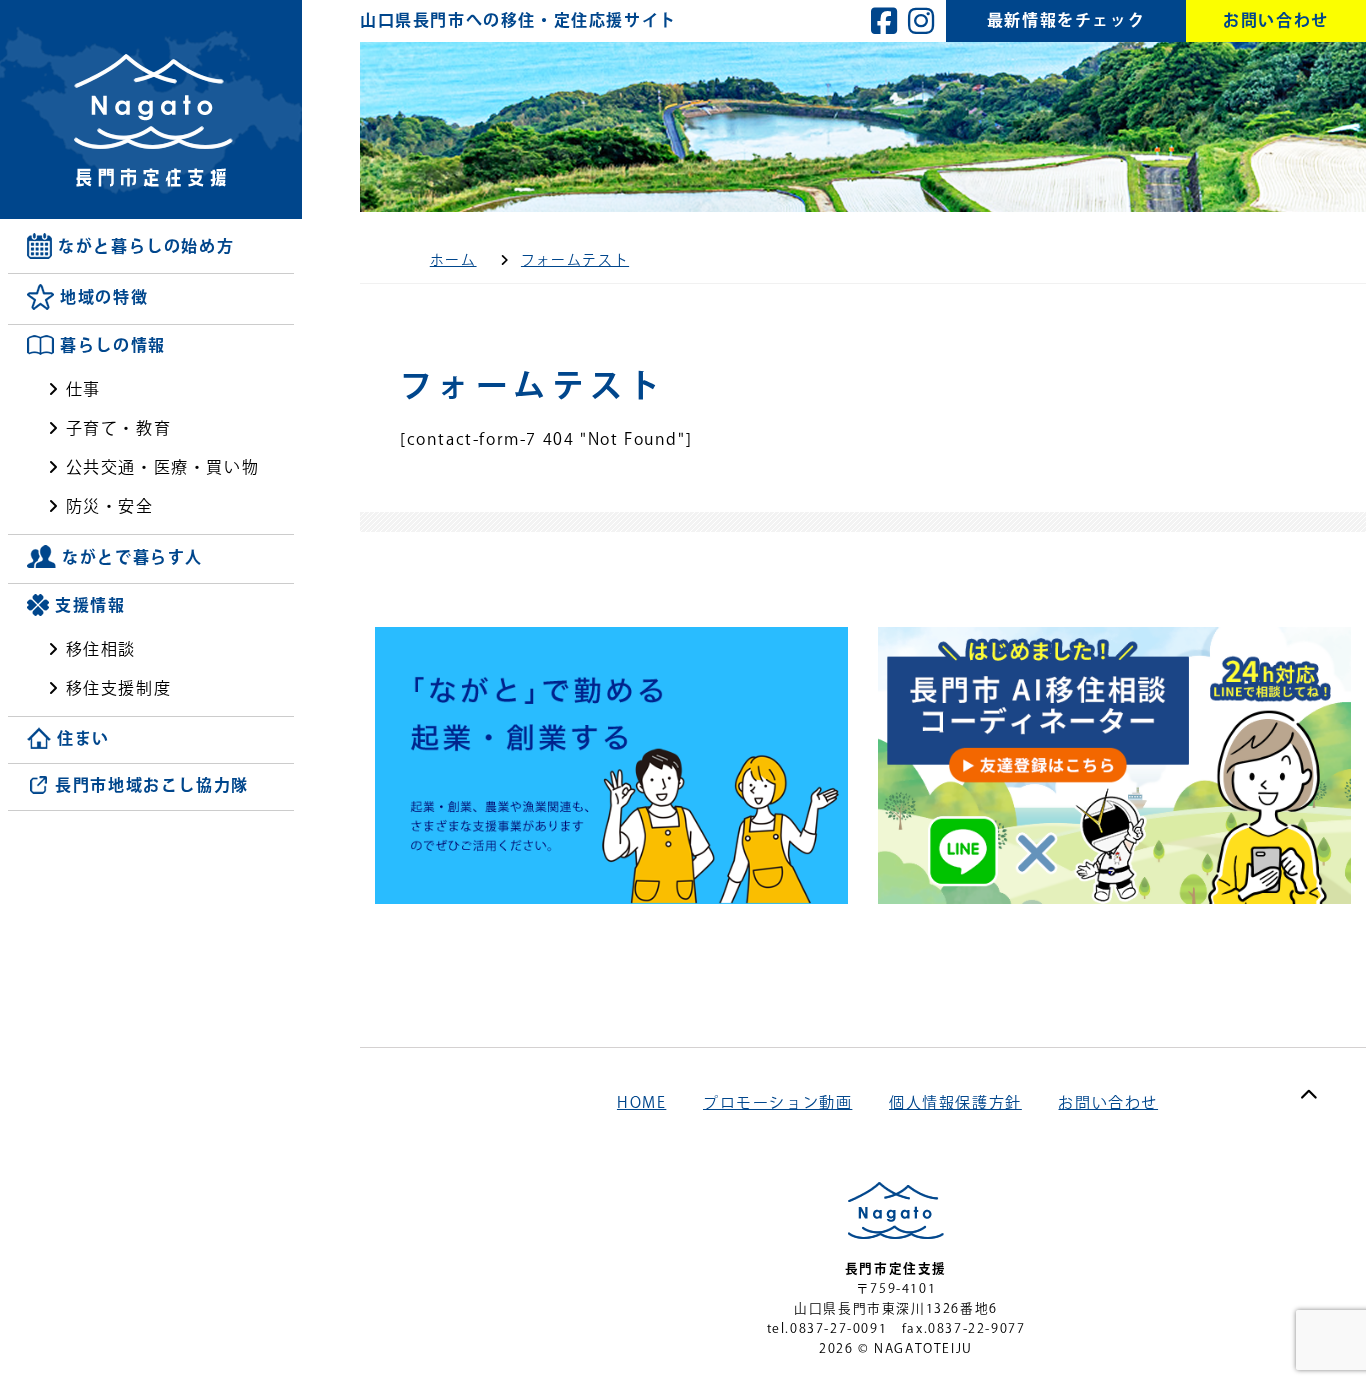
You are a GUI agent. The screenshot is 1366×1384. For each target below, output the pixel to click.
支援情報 (90, 605)
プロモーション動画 (777, 1102)
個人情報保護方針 (955, 1102)
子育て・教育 (119, 428)
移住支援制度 (119, 688)
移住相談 (101, 649)
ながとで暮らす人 (132, 557)
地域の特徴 (104, 298)
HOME (641, 1102)
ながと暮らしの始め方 (146, 246)
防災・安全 (110, 506)
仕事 (83, 389)
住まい (83, 739)
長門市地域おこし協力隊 (152, 786)
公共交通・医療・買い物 (163, 467)
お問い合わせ (1108, 1102)
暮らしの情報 (113, 346)
